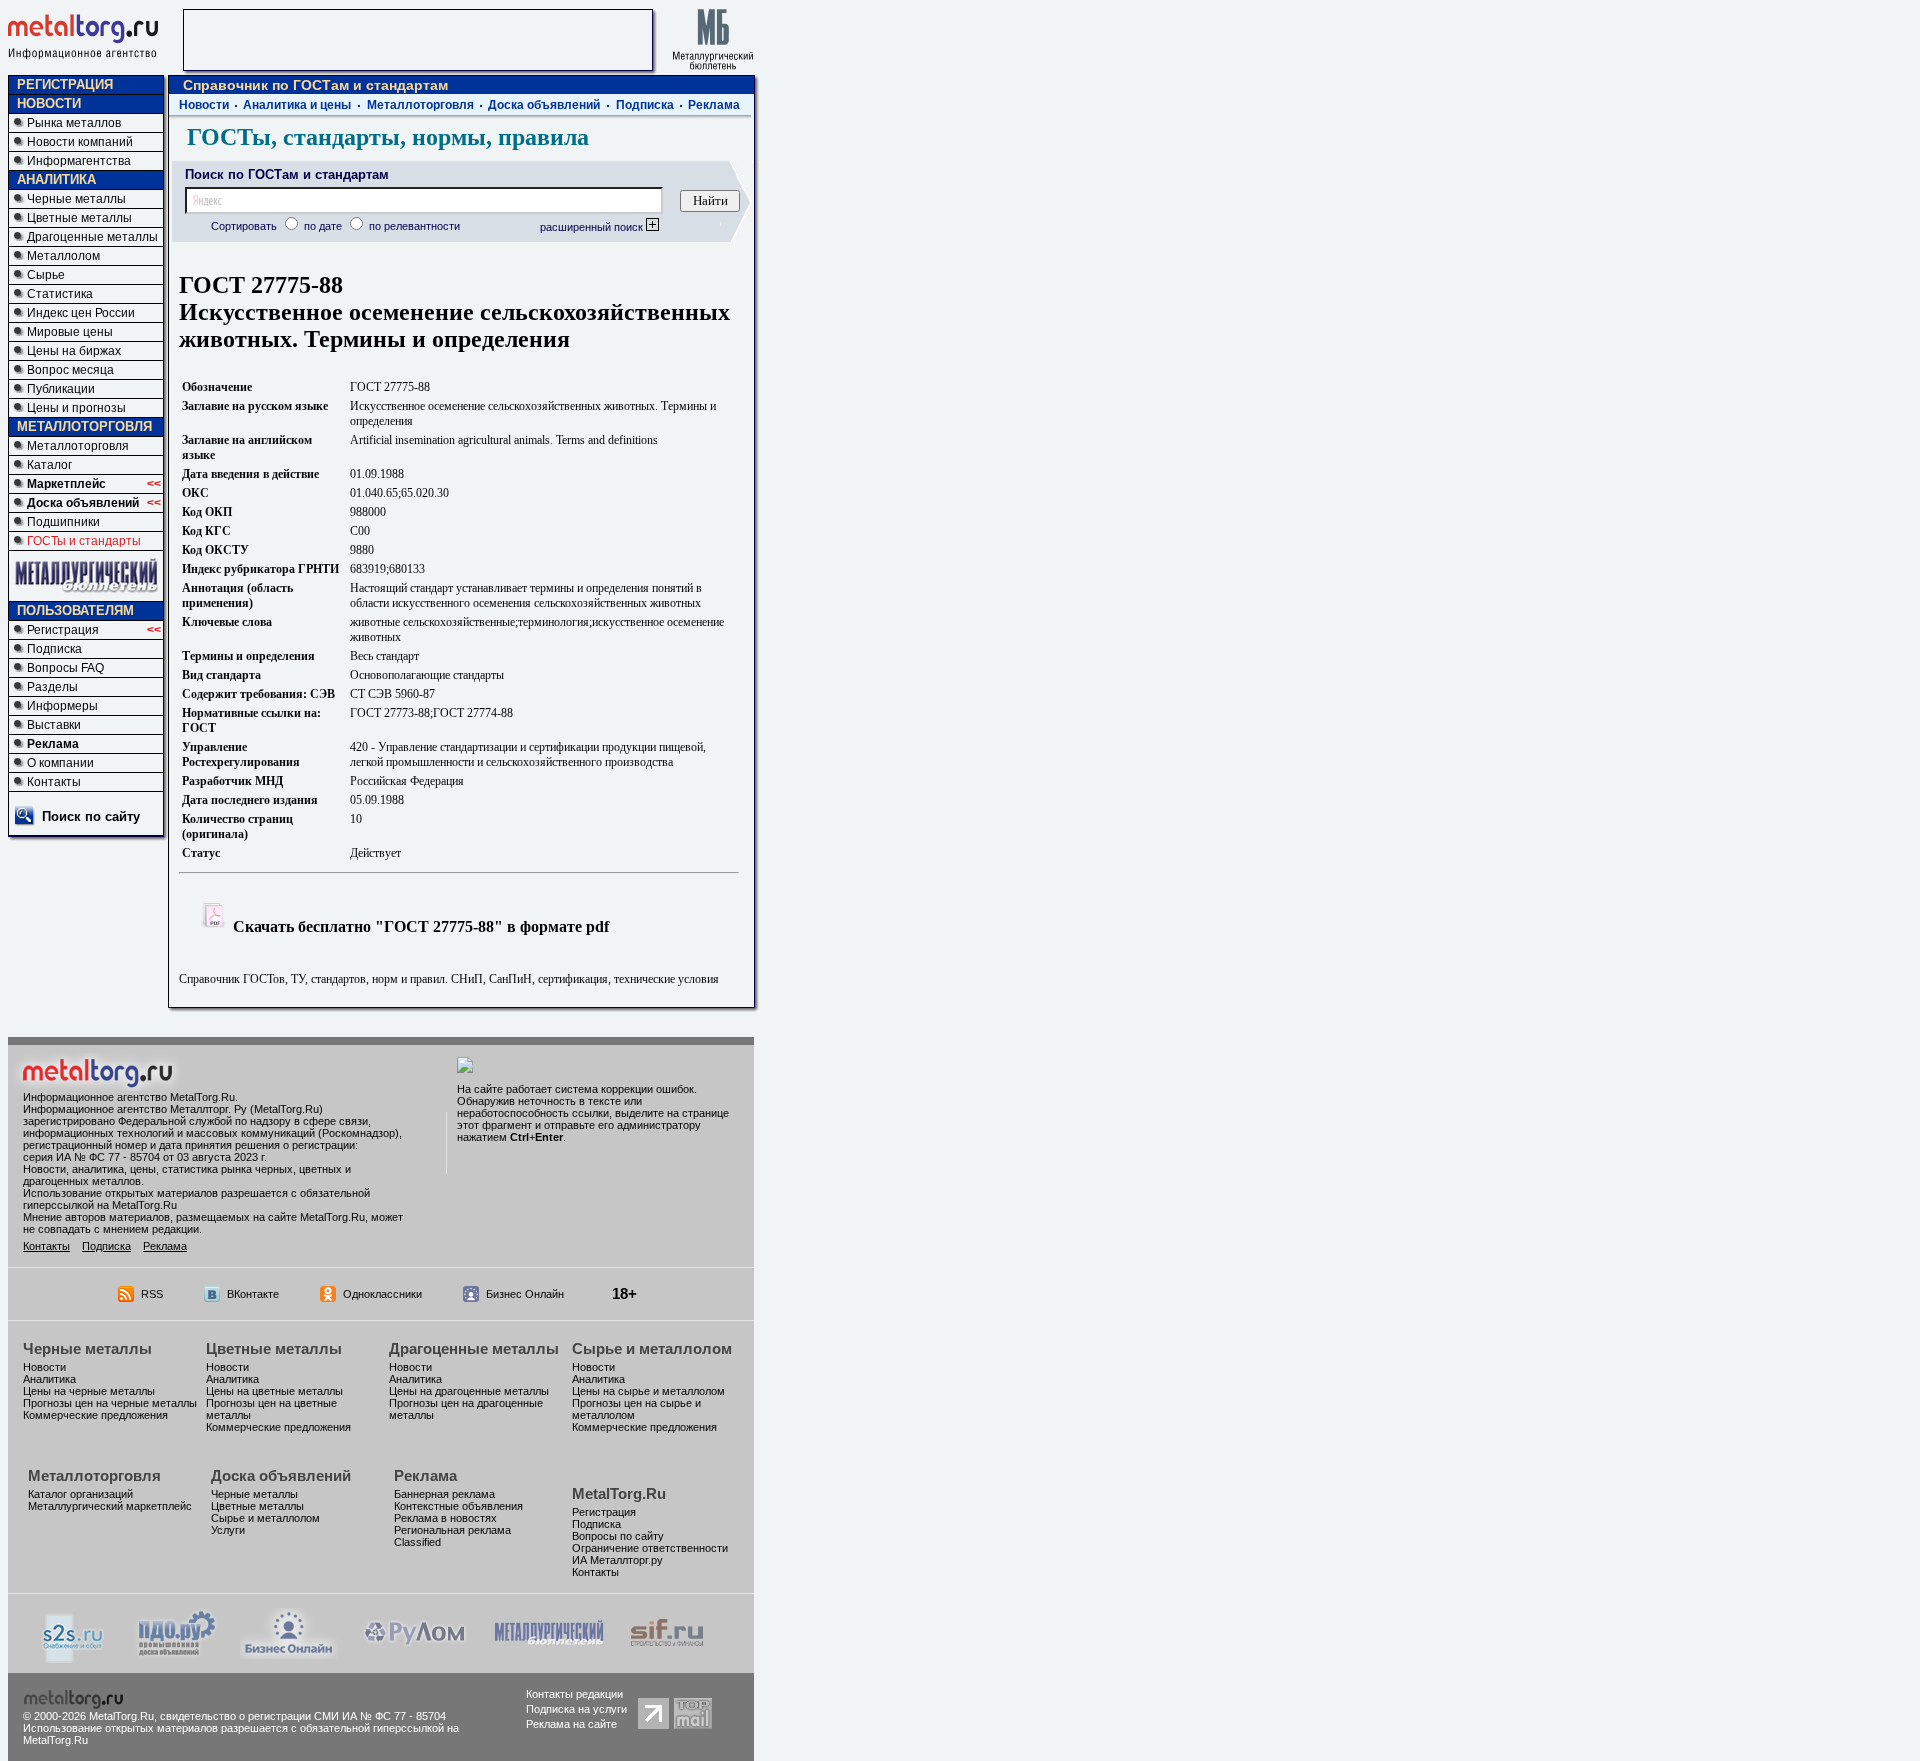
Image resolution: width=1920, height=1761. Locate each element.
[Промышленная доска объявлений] (177, 1655)
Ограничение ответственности (650, 1548)
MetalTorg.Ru (619, 1493)
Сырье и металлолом (652, 1348)
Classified (417, 1542)
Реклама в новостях (445, 1518)
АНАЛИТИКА (56, 179)
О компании (60, 763)
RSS (152, 1294)
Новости (204, 105)
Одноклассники (382, 1294)
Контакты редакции (574, 1694)
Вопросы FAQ (65, 668)
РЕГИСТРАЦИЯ (65, 84)
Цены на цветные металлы (274, 1391)
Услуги (228, 1530)
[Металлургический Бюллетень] (548, 1653)
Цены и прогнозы (76, 408)
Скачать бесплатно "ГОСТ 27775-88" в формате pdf (419, 926)
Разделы (52, 687)
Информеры (62, 706)
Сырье (46, 275)
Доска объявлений (83, 503)
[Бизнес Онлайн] (289, 1653)
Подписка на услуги (576, 1709)
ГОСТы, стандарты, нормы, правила (388, 137)
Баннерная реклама (444, 1494)
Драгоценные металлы (92, 237)
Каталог (49, 465)
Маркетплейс (66, 484)
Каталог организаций (80, 1494)
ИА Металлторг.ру (617, 1560)
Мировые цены (70, 332)
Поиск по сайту (91, 816)
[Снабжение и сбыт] (74, 1657)
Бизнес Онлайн (525, 1294)
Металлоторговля (78, 446)
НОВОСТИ (49, 103)
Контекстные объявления (458, 1506)
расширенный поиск (593, 227)
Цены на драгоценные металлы (469, 1391)
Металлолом (63, 256)
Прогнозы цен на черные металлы (110, 1403)
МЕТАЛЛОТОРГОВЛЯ (84, 426)
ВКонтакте (253, 1294)
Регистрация (63, 630)
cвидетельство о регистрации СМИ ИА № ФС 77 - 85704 (303, 1716)
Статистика (60, 294)
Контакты (54, 782)
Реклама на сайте (571, 1724)
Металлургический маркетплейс (110, 1506)
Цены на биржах (74, 351)
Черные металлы (76, 199)
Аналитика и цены (297, 105)
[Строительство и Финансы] (667, 1653)
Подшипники (63, 522)
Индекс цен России (81, 313)
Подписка (54, 649)
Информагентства (79, 161)
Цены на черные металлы (89, 1391)
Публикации (61, 389)
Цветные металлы (79, 218)
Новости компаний (80, 142)
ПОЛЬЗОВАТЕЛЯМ (75, 610)
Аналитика (49, 1379)
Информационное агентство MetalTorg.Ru (129, 1097)
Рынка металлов (74, 123)
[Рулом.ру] (414, 1653)
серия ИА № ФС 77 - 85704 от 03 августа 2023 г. (145, 1157)
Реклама (53, 744)
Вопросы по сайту (618, 1536)
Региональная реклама (452, 1530)
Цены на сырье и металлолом (648, 1391)
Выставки (54, 725)
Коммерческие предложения (95, 1415)
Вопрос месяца (70, 370)
